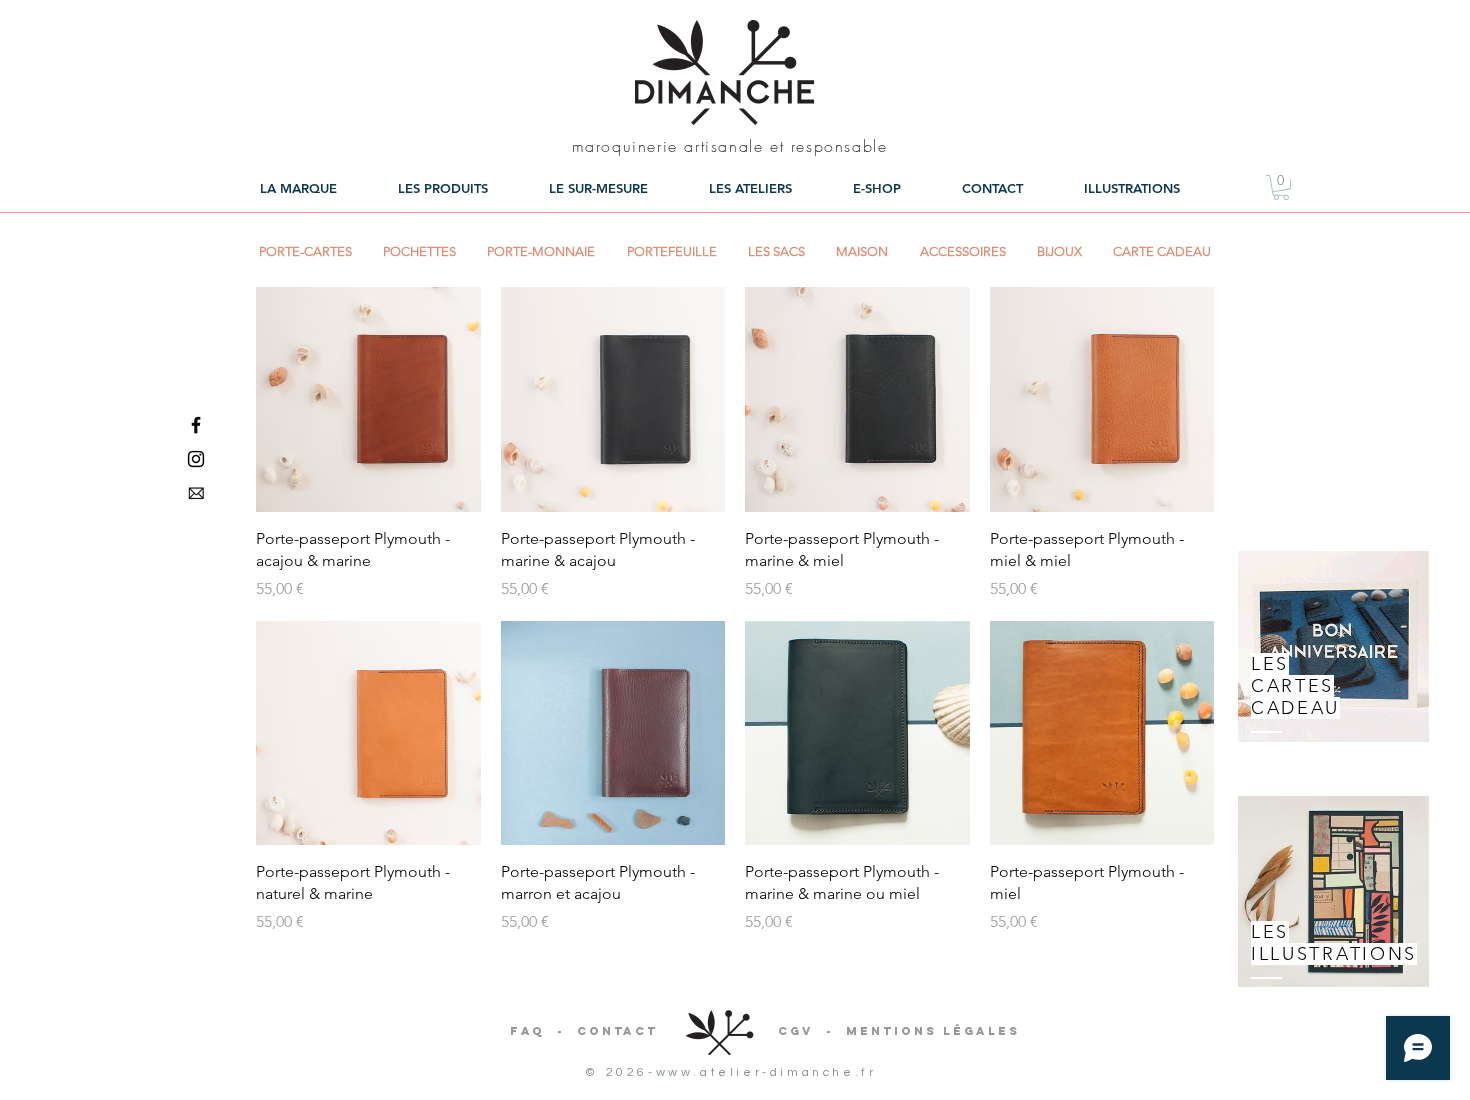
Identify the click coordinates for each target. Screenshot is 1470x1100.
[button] (1281, 187)
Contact (617, 1031)
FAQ (527, 1031)
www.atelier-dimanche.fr (766, 1072)
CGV (796, 1031)
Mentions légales (933, 1031)
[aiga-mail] (196, 493)
